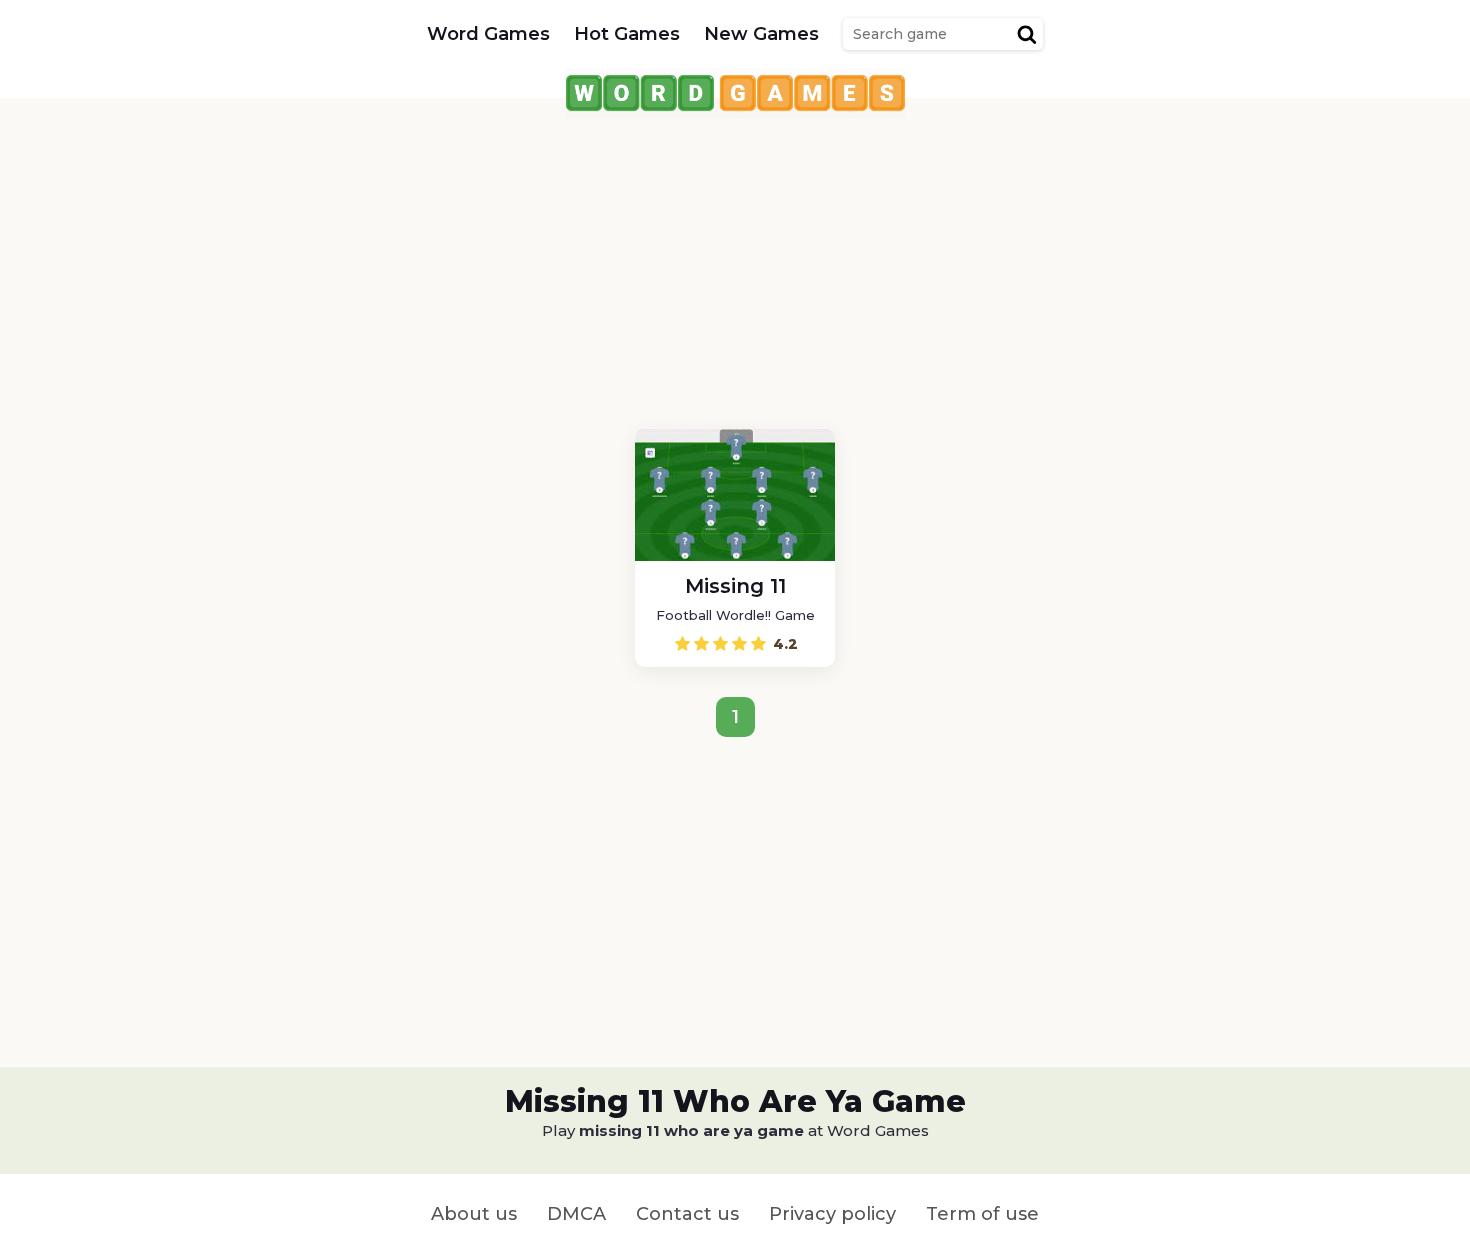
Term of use (982, 1214)
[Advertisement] (735, 258)
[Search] (1027, 34)
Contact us (687, 1214)
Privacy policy (832, 1214)
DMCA (576, 1214)
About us (474, 1214)
